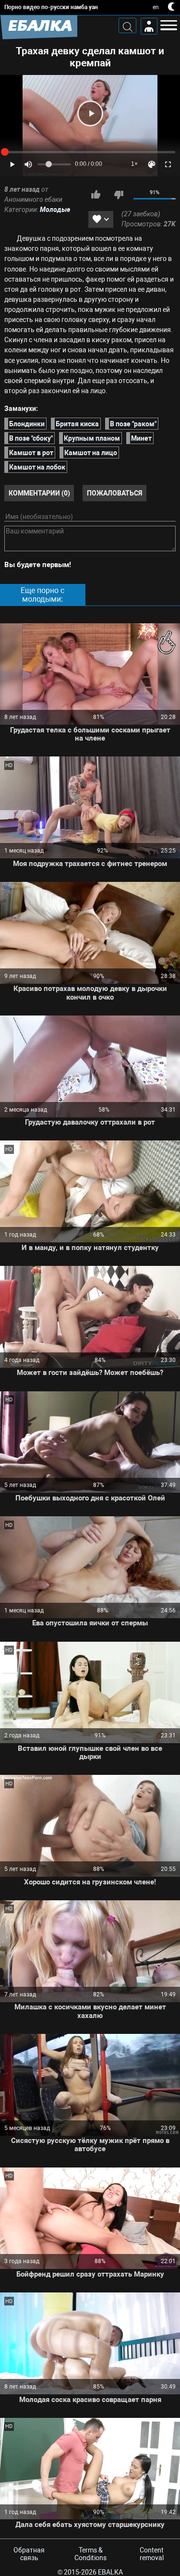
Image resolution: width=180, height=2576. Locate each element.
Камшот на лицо (91, 453)
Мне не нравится (119, 195)
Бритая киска (77, 424)
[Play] (90, 113)
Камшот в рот (31, 453)
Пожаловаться (114, 493)
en (156, 7)
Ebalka (110, 2572)
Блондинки (27, 424)
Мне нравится (96, 195)
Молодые (55, 210)
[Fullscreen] (168, 164)
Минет (141, 438)
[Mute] (28, 164)
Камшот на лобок (37, 467)
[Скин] (152, 164)
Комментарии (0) (39, 493)
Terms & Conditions (90, 2554)
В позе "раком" (133, 424)
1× (134, 164)
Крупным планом (92, 438)
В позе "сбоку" (31, 438)
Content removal (152, 2554)
